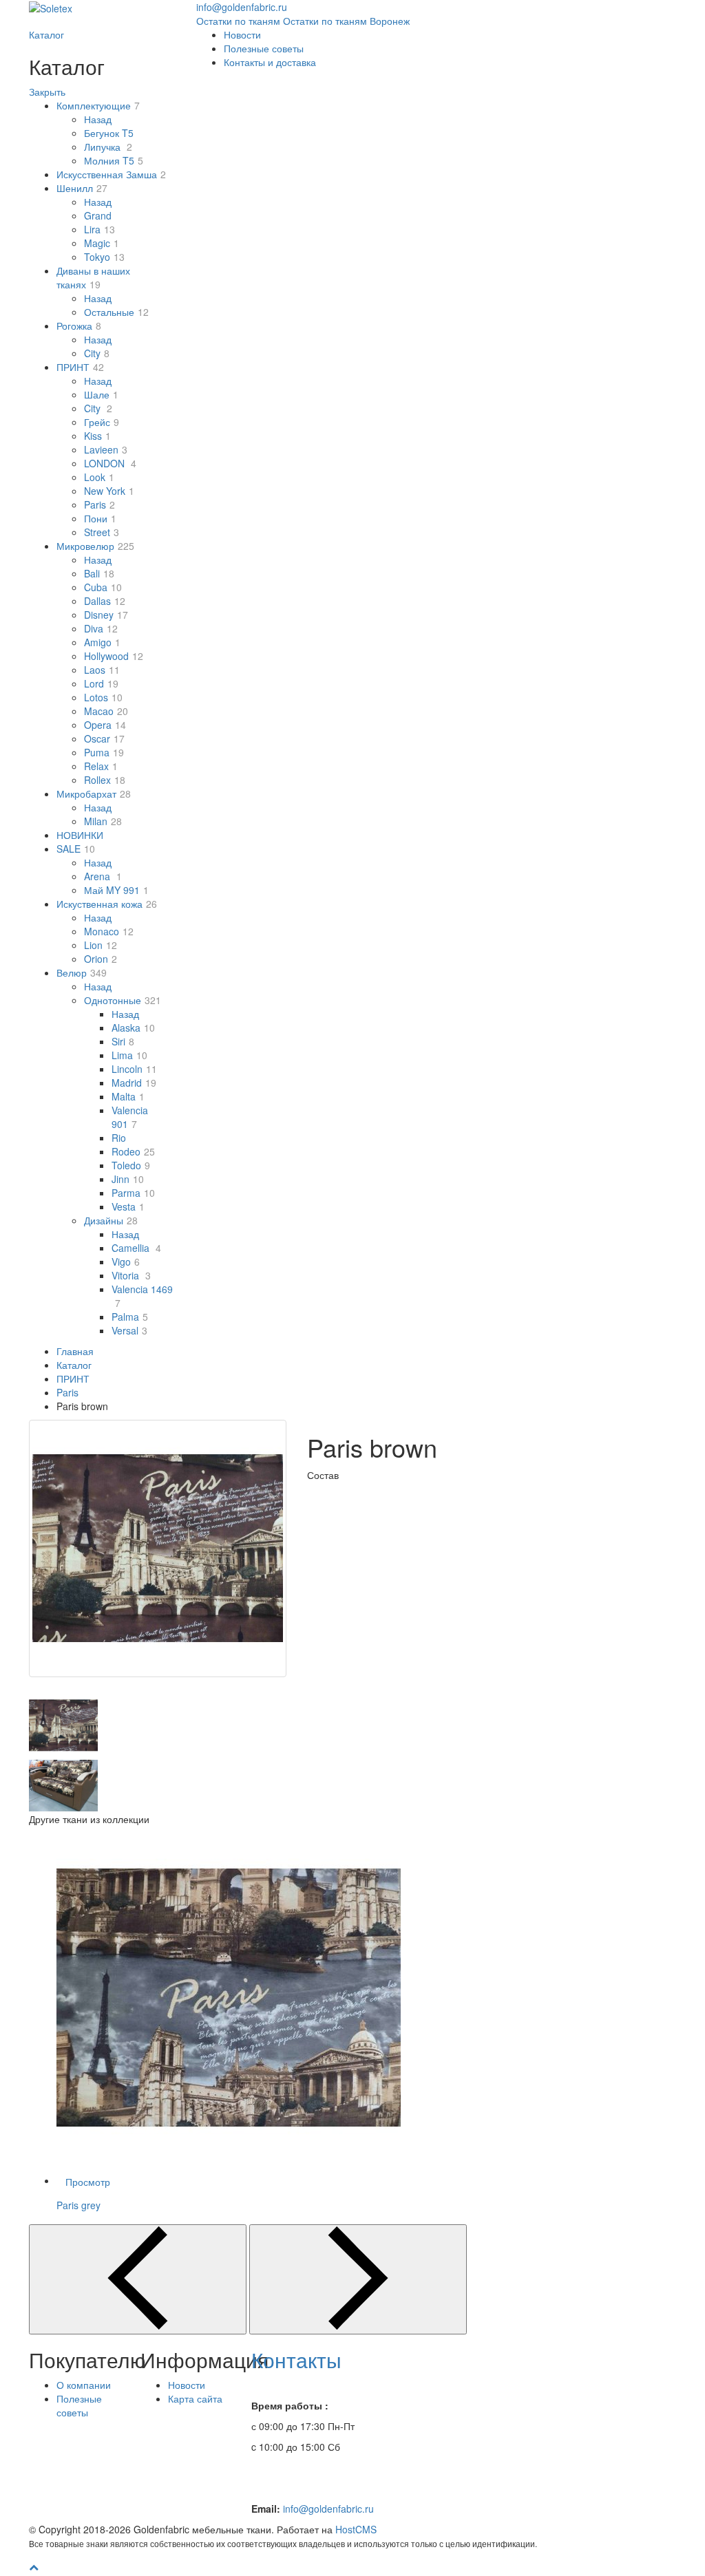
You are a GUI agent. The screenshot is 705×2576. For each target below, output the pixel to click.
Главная (75, 1351)
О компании (84, 2385)
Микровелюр (95, 546)
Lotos (103, 697)
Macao (106, 711)
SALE (76, 849)
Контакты (296, 2360)
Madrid (134, 1083)
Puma (104, 752)
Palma (130, 1317)
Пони (100, 518)
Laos (102, 670)
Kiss (97, 436)
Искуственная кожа (107, 904)
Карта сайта (195, 2398)
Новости (242, 34)
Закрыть (47, 92)
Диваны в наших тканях (93, 277)
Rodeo (133, 1151)
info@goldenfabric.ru (328, 2509)
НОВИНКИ (80, 835)
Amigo (102, 642)
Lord (101, 683)
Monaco (109, 931)
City (97, 353)
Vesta (128, 1206)
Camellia (136, 1248)
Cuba (103, 587)
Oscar (104, 738)
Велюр (82, 972)
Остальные (116, 312)
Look (99, 477)
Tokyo (104, 257)
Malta (128, 1096)
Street (102, 532)
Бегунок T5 (109, 133)
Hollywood (114, 656)
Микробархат (94, 794)
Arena (103, 876)
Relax (101, 766)
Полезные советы (264, 48)
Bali (99, 573)
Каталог (46, 34)
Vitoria (131, 1275)
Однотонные (123, 1000)
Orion (101, 959)
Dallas (105, 601)
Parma (133, 1193)
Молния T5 (114, 160)
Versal (129, 1330)
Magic (102, 243)
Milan (103, 821)
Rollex (105, 780)
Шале (101, 394)
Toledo (131, 1165)
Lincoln (134, 1069)
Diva (101, 628)
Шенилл (82, 188)
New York (109, 491)
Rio (119, 1138)
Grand (98, 215)
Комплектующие (98, 105)
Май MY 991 (116, 890)
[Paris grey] (380, 1998)
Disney (106, 615)
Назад (98, 119)
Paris (99, 504)
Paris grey (78, 2205)
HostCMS (356, 2529)
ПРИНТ (80, 367)
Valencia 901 (130, 1117)
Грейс (102, 422)
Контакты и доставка (270, 62)
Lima (129, 1055)
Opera (105, 725)
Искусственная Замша (111, 174)
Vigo (126, 1262)
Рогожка (79, 326)
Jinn (128, 1179)
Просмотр (88, 2182)
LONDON (110, 463)
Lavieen (106, 449)
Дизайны (111, 1220)
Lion (101, 945)
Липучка (108, 147)
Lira (99, 229)
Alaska (133, 1028)
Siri (123, 1041)
